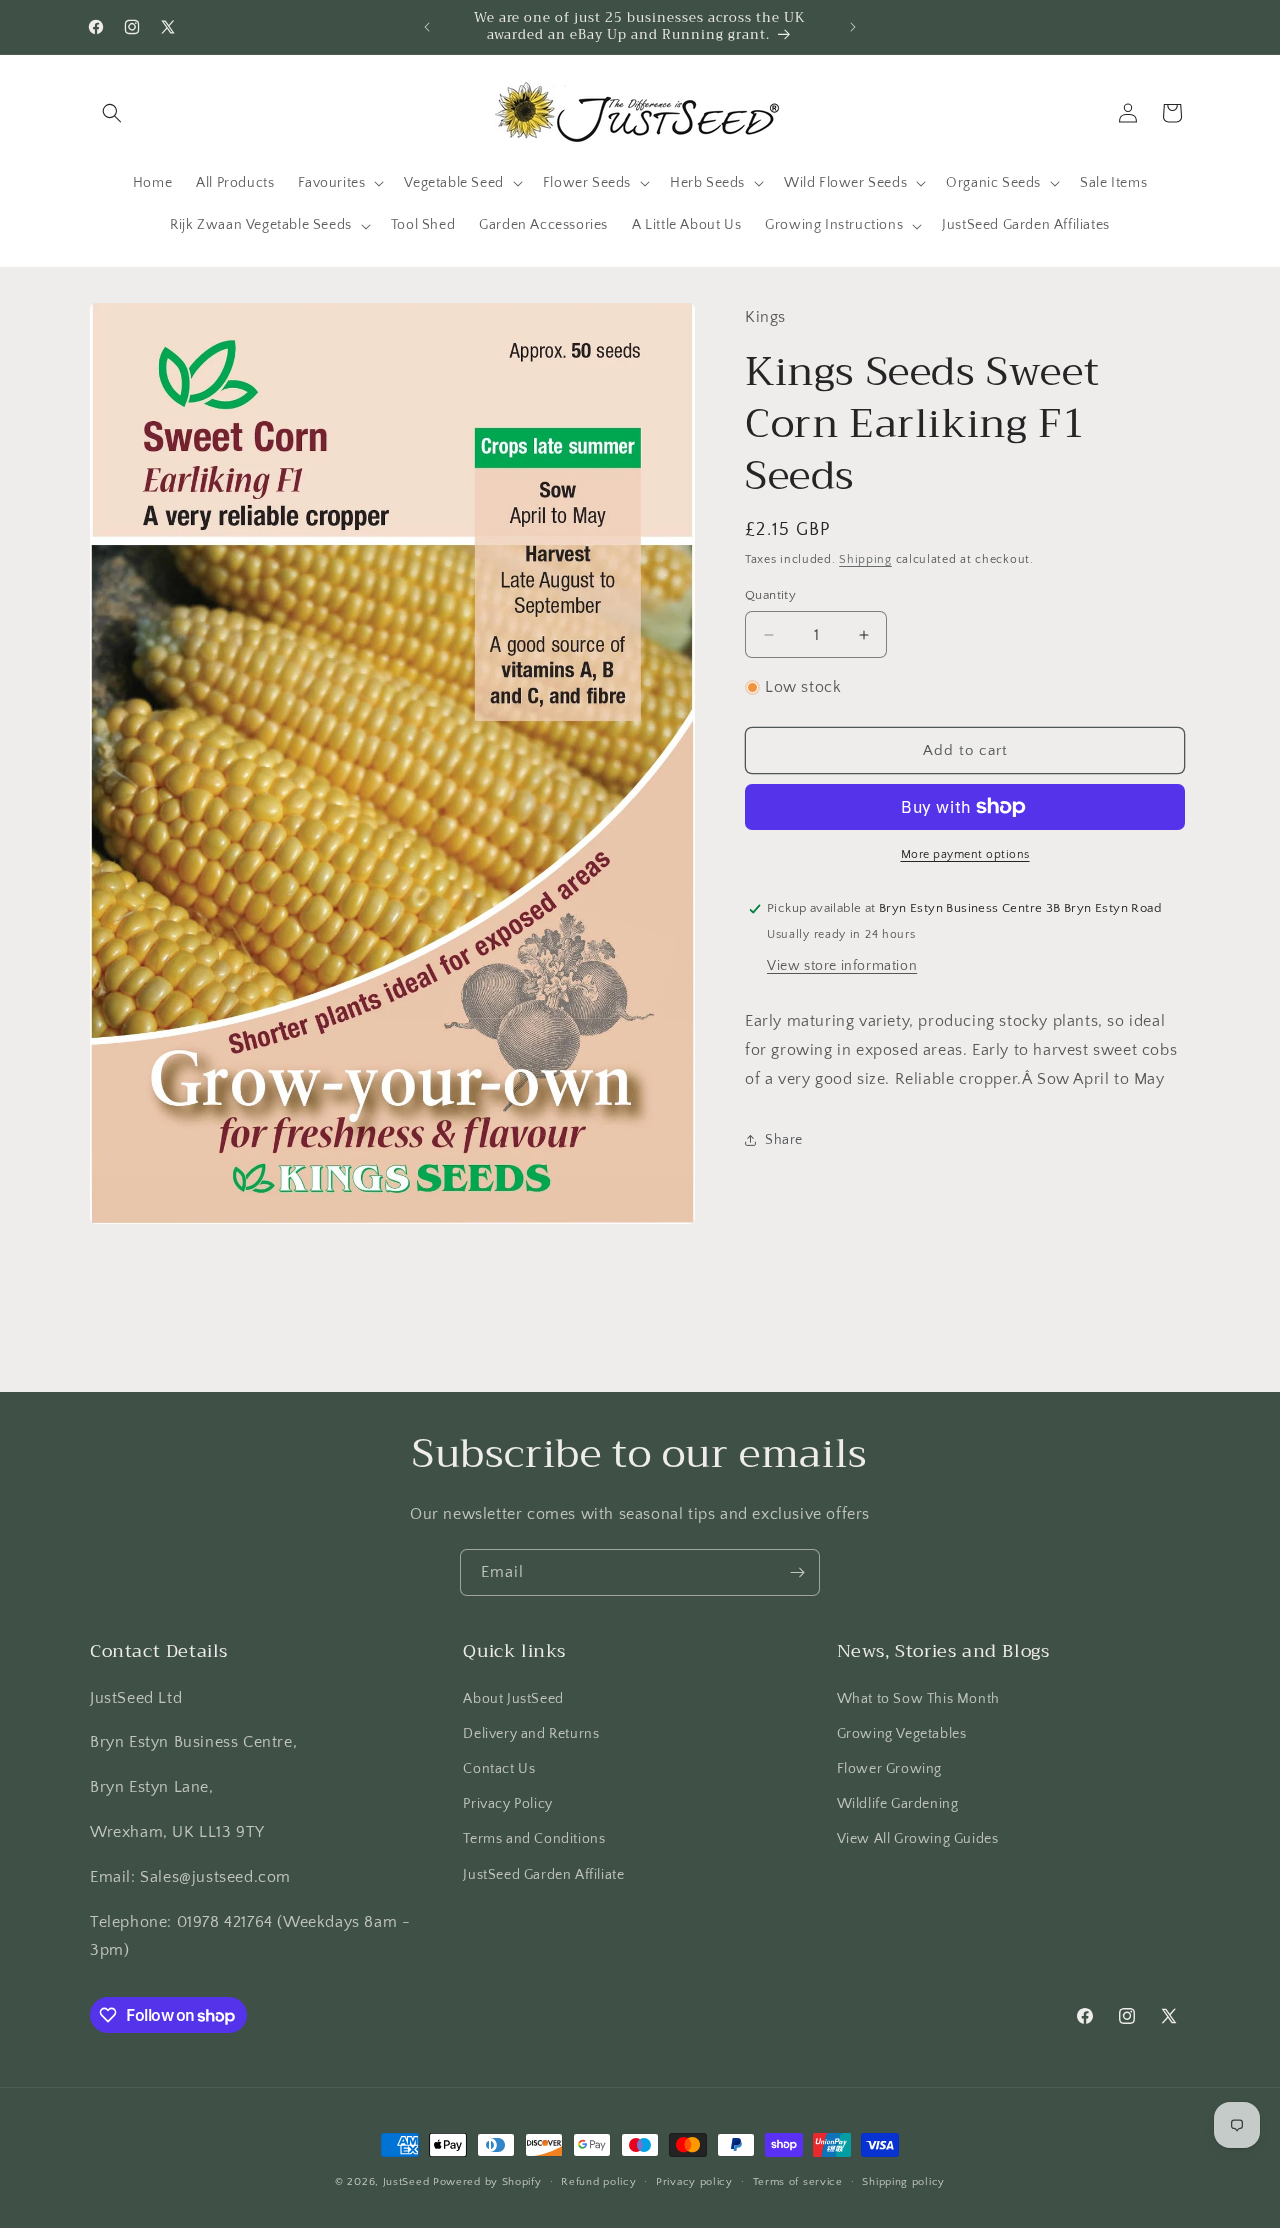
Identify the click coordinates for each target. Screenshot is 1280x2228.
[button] (112, 113)
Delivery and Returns (531, 1734)
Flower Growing (889, 1769)
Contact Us (499, 1769)
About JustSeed (513, 1698)
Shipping (865, 559)
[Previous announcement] (427, 27)
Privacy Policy (507, 1804)
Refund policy (598, 2182)
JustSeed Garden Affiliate (543, 1874)
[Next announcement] (853, 27)
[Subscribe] (797, 1572)
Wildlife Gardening (898, 1804)
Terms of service (798, 2182)
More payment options (965, 854)
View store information (842, 966)
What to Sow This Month (918, 1698)
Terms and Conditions (534, 1839)
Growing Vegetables (902, 1734)
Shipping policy (903, 2182)
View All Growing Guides (918, 1839)
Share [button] (784, 1140)
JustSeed (406, 2182)
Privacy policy (694, 2182)
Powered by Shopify (487, 2182)
